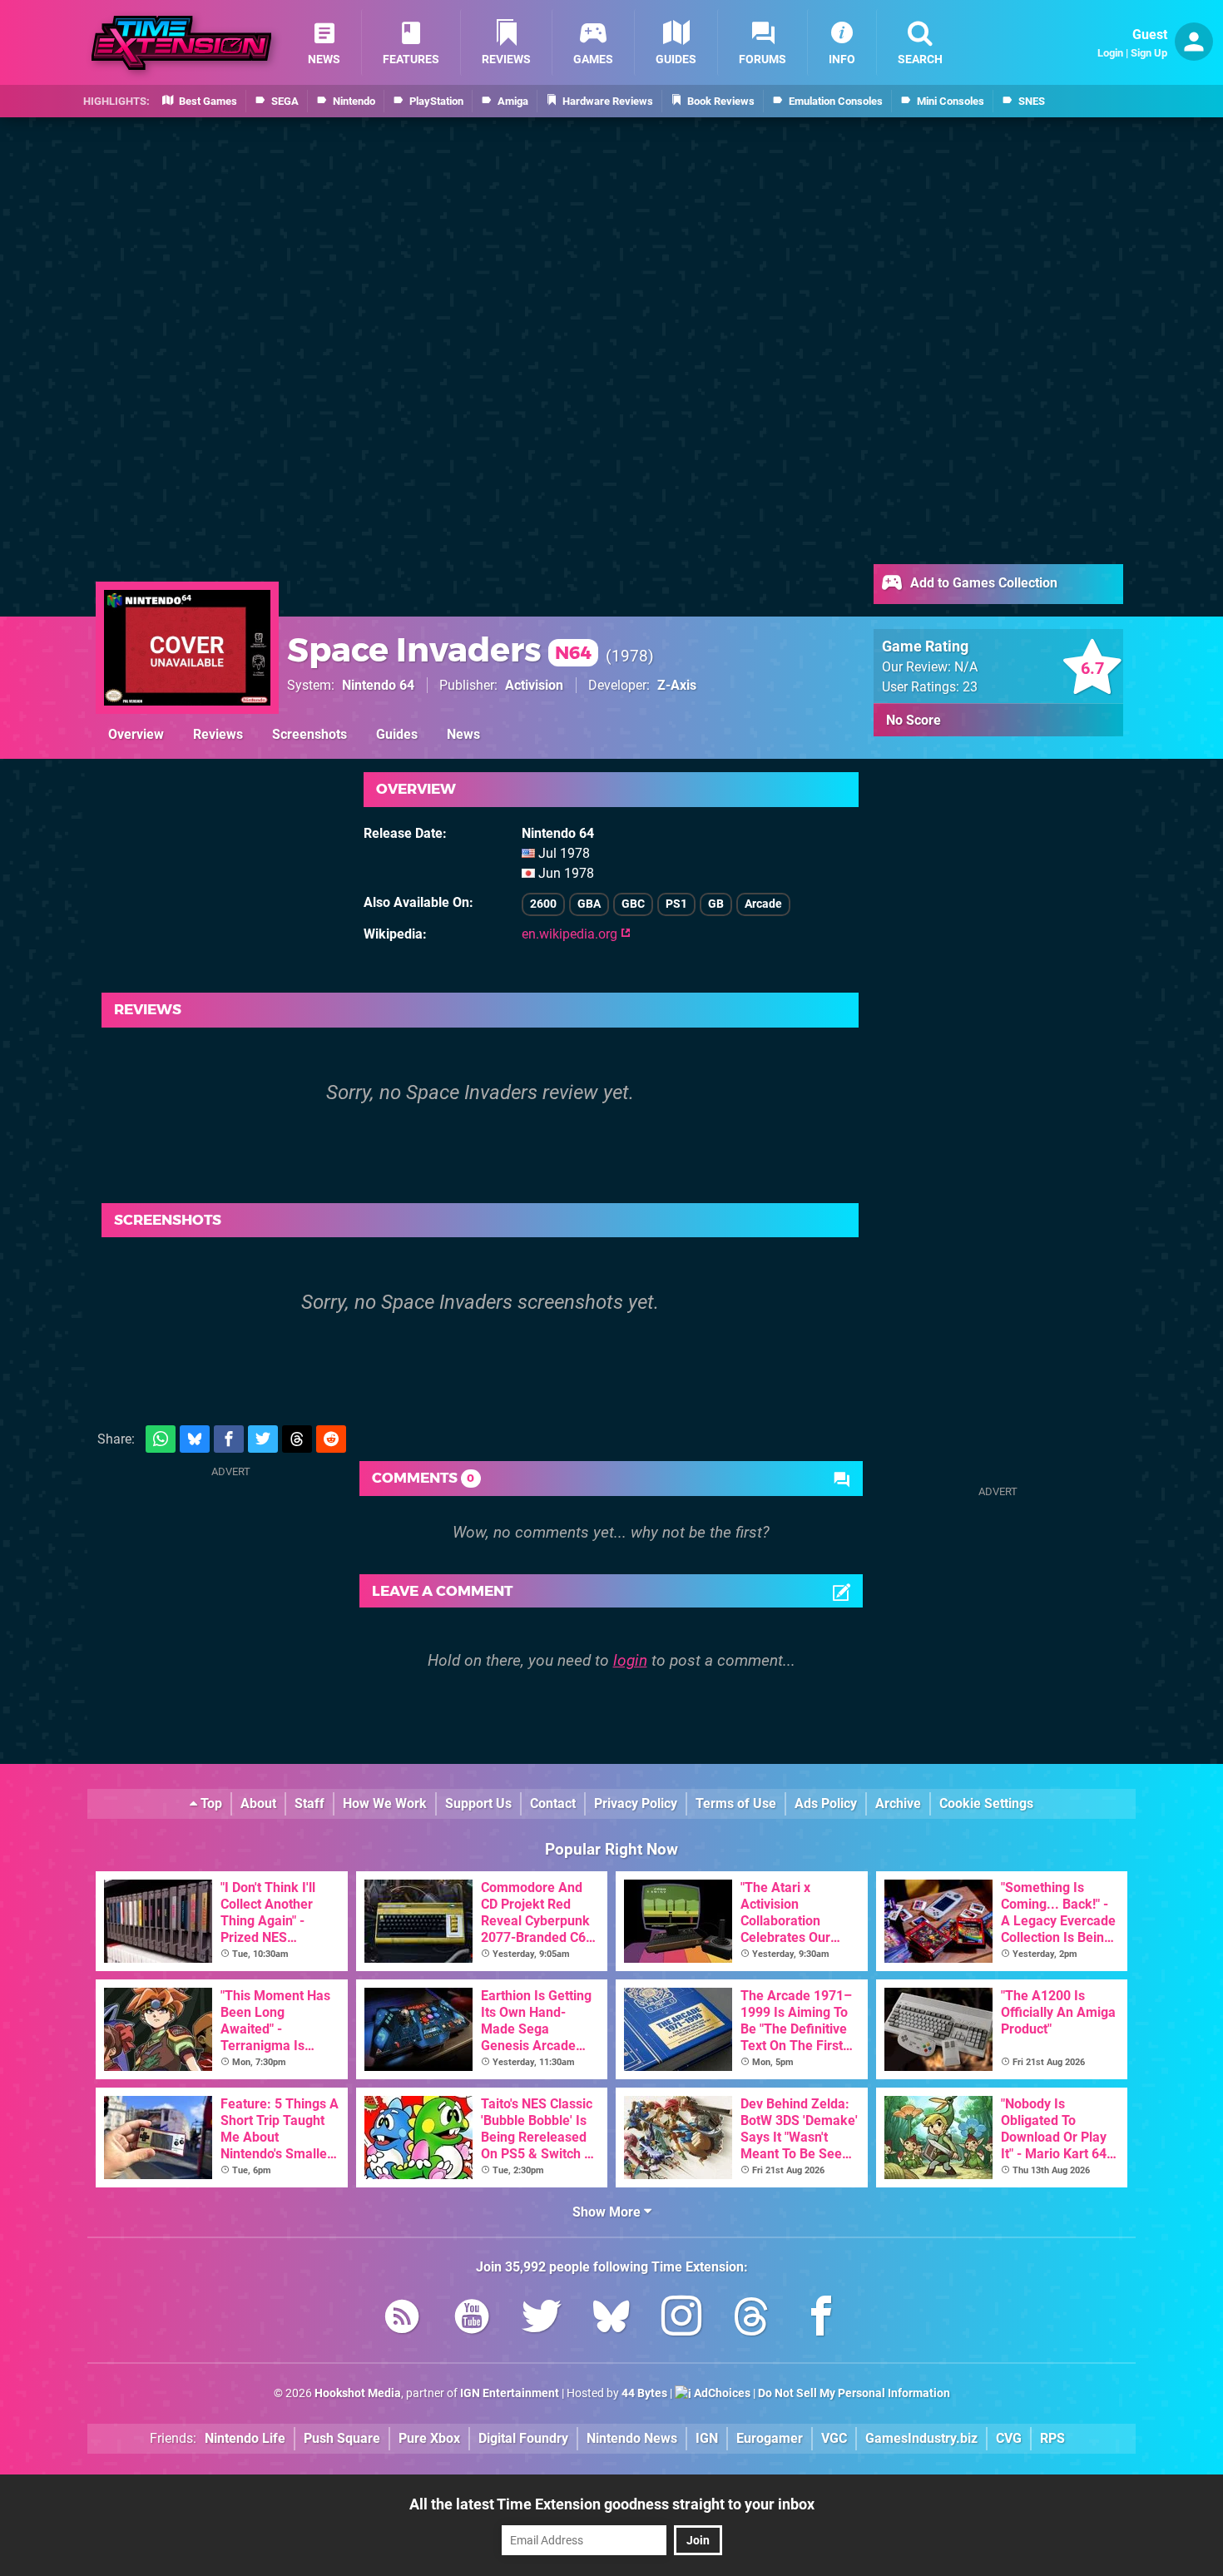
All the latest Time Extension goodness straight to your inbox (612, 2504)
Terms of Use (736, 1803)
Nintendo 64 (378, 685)
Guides (397, 734)
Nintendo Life (245, 2438)
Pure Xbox (429, 2438)
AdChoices (721, 2393)
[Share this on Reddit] (331, 1439)
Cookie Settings (986, 1803)
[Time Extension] (181, 43)
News (463, 734)
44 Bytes (644, 2393)
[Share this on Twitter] (263, 1439)
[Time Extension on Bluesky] (611, 2319)
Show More (608, 2212)
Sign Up (1149, 53)
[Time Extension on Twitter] (542, 2319)
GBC (633, 904)
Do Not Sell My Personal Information (854, 2393)
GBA (589, 904)
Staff (309, 1803)
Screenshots (309, 734)
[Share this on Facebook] (229, 1439)
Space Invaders (439, 649)
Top (210, 1803)
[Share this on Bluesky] (195, 1439)
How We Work (385, 1803)
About (258, 1803)
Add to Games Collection (982, 583)
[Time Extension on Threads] (751, 2319)
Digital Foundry (523, 2438)
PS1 (676, 904)
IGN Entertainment (510, 2393)
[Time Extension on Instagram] (681, 2319)
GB (716, 904)
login (630, 1660)
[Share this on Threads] (297, 1439)
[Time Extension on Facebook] (821, 2319)
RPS (1052, 2438)
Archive (898, 1803)
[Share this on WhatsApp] (161, 1439)
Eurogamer (770, 2438)
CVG (1009, 2438)
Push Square (342, 2438)
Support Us (478, 1803)
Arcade (763, 904)
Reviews (218, 734)
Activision (534, 685)
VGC (834, 2438)
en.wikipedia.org (571, 934)
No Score (914, 720)
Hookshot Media (358, 2393)
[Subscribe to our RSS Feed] (402, 2319)
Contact (553, 1803)
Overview (136, 734)
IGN (707, 2438)
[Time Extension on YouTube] (472, 2319)
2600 (543, 904)
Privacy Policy (636, 1803)
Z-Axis (677, 685)
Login (1110, 53)
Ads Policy (826, 1803)
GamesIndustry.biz (921, 2438)
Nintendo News (632, 2438)
